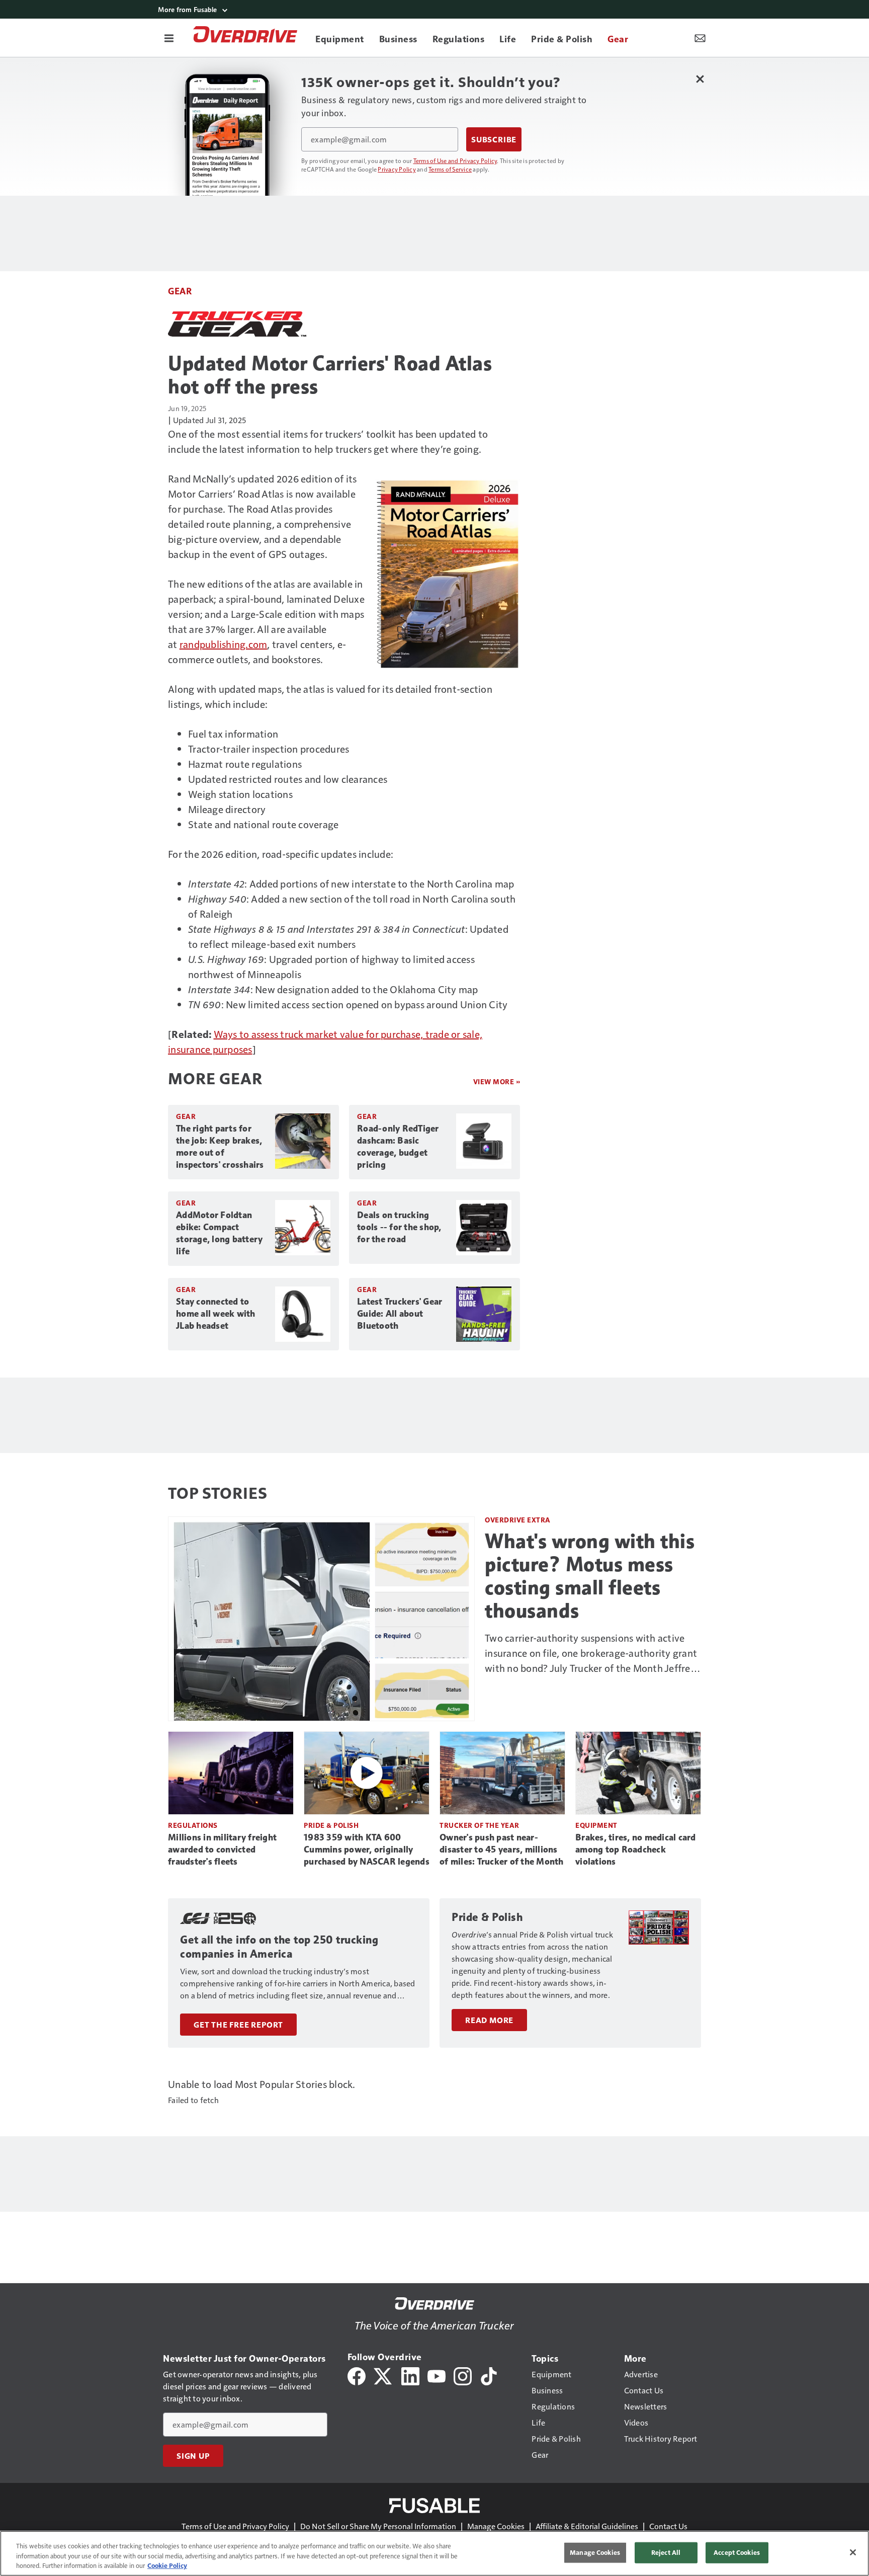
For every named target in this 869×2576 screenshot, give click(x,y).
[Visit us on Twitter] (383, 2375)
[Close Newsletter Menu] (700, 79)
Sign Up (193, 2456)
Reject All (666, 2552)
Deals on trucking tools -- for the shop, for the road (399, 1227)
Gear (180, 291)
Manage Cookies (496, 2526)
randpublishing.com (224, 644)
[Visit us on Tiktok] (489, 2375)
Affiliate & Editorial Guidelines (587, 2526)
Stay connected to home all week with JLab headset (216, 1314)
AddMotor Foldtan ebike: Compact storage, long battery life (219, 1233)
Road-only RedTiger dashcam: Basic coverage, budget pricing (398, 1147)
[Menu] (169, 38)
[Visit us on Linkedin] (410, 2375)
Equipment (596, 1825)
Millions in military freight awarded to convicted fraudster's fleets (222, 1849)
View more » (497, 1081)
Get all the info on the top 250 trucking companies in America (279, 1947)
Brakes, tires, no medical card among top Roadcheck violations (636, 1849)
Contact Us (668, 2526)
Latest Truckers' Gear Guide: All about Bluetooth (400, 1314)
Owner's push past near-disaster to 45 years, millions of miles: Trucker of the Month (502, 1849)
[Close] (853, 2552)
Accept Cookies (737, 2552)
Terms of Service (450, 169)
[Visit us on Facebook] (357, 2375)
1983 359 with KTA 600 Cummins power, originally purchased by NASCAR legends (367, 1849)
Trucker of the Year (480, 1825)
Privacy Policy (397, 169)
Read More (489, 2020)
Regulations (193, 1825)
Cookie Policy (167, 2565)
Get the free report (238, 2025)
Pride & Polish (331, 1825)
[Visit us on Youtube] (437, 2375)
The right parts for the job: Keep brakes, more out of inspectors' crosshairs (220, 1147)
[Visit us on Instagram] (463, 2375)
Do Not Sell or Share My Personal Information (378, 2526)
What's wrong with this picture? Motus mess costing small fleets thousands (590, 1576)
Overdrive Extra (518, 1520)
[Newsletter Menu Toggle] (700, 38)
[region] (434, 2553)
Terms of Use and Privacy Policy (455, 160)
